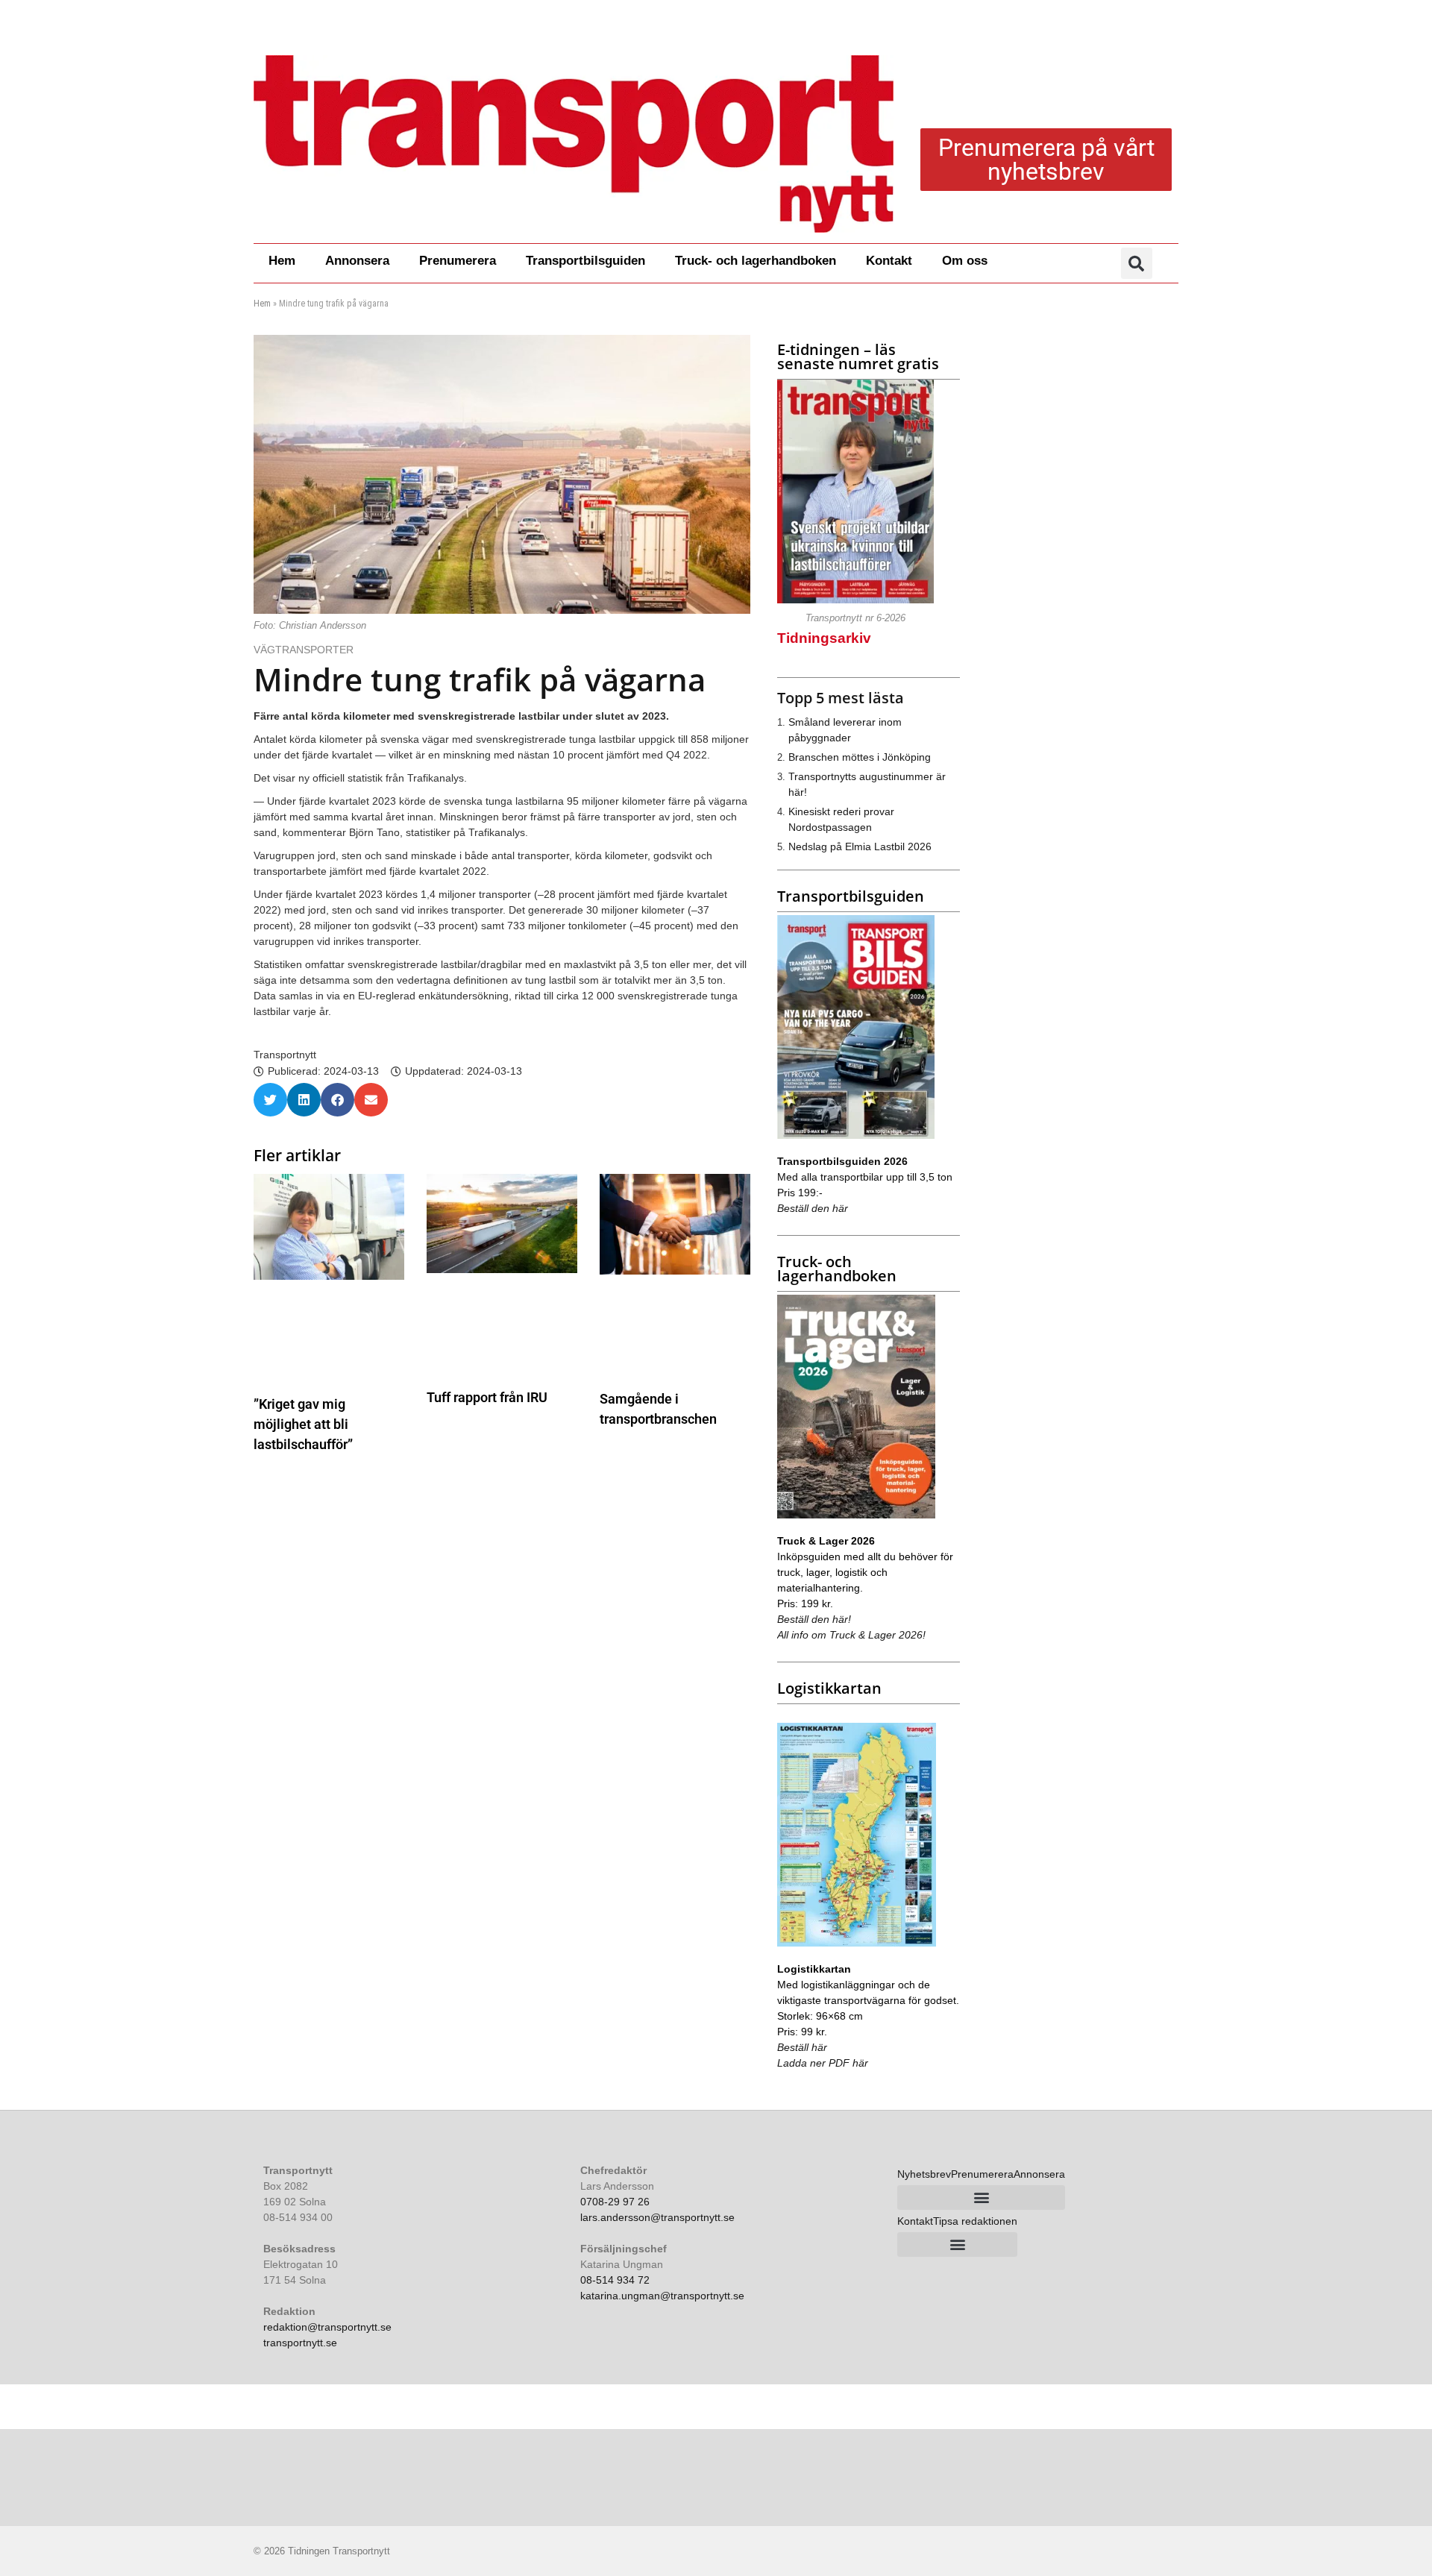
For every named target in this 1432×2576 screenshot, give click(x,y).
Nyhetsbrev (924, 2174)
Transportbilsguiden (585, 261)
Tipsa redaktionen (975, 2221)
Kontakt (889, 261)
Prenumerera (458, 261)
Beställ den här (813, 1208)
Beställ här (802, 2047)
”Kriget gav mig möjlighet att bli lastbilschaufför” (303, 1424)
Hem (282, 261)
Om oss (965, 261)
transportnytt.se (300, 2343)
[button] (1137, 263)
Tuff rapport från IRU (487, 1397)
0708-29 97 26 (615, 2202)
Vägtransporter (305, 650)
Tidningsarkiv (824, 638)
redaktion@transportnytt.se (327, 2327)
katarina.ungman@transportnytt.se (662, 2296)
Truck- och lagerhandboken (756, 261)
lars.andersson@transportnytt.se (657, 2217)
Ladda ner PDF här (823, 2063)
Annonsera (357, 261)
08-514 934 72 (615, 2280)
